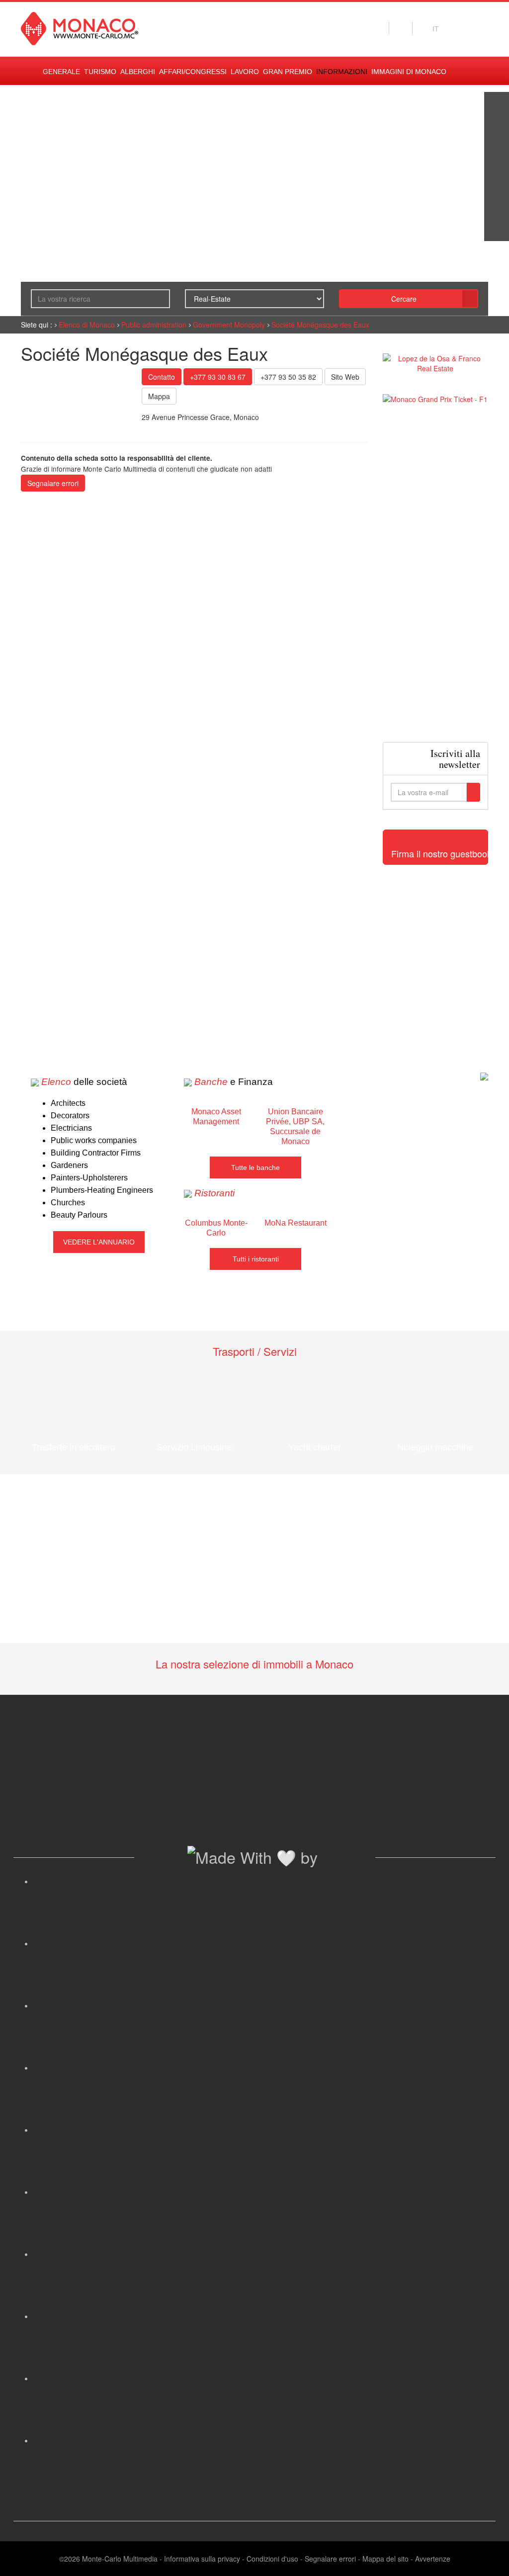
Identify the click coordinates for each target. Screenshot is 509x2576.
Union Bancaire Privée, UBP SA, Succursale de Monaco (295, 1126)
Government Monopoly (229, 325)
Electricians (71, 1128)
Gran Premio (288, 72)
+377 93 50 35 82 (288, 377)
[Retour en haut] (487, 2556)
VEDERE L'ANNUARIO (99, 1242)
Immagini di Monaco (409, 72)
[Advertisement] (436, 573)
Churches (68, 1203)
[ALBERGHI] (497, 204)
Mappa (159, 396)
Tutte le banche (255, 1167)
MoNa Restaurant (296, 1223)
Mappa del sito (385, 2559)
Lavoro (245, 72)
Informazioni (342, 72)
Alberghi (138, 72)
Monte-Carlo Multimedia (120, 2559)
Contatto (162, 377)
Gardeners (69, 1165)
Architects (68, 1103)
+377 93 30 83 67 (218, 377)
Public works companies (94, 1140)
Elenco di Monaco (87, 325)
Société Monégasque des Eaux (320, 325)
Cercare (404, 299)
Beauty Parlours (79, 1215)
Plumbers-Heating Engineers (102, 1190)
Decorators (70, 1116)
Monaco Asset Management (216, 1117)
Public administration (154, 325)
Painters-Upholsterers (89, 1178)
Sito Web (345, 377)
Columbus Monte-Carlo (216, 1228)
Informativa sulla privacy (202, 2559)
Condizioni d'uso (272, 2559)
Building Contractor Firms (96, 1153)
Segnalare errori (53, 483)
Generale (61, 72)
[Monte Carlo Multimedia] (484, 1075)
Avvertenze (433, 2559)
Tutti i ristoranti (256, 1259)
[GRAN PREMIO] (497, 229)
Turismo (100, 72)
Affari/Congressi (193, 72)
